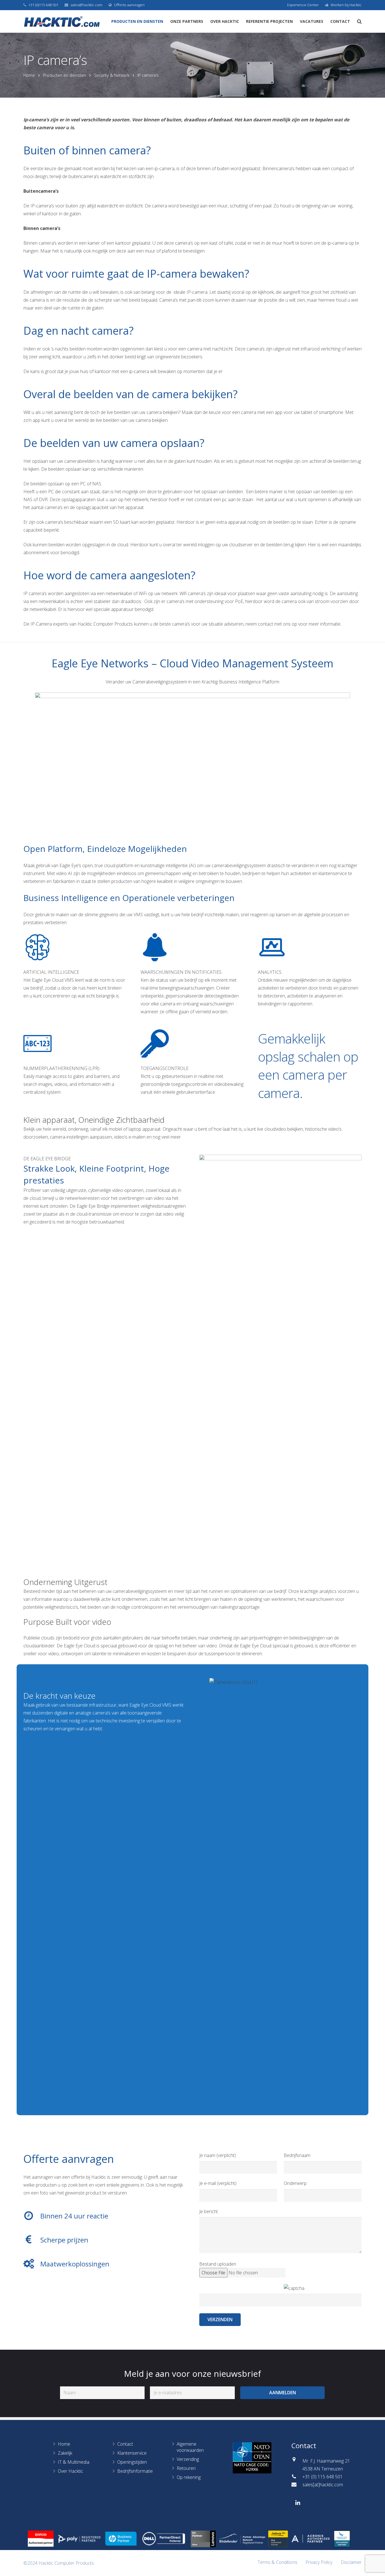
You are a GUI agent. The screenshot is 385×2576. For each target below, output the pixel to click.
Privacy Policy (319, 2562)
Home (29, 75)
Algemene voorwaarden (190, 2447)
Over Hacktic (70, 2471)
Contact (125, 2444)
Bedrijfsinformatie (135, 2471)
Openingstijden (132, 2462)
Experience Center (303, 5)
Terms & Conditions (277, 2562)
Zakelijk (65, 2453)
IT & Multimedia (74, 2462)
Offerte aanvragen (129, 5)
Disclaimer (351, 2562)
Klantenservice (132, 2453)
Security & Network (112, 75)
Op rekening (189, 2477)
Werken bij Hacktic (346, 5)
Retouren (186, 2468)
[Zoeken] (359, 22)
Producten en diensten (65, 75)
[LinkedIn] (298, 2503)
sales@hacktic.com (86, 5)
